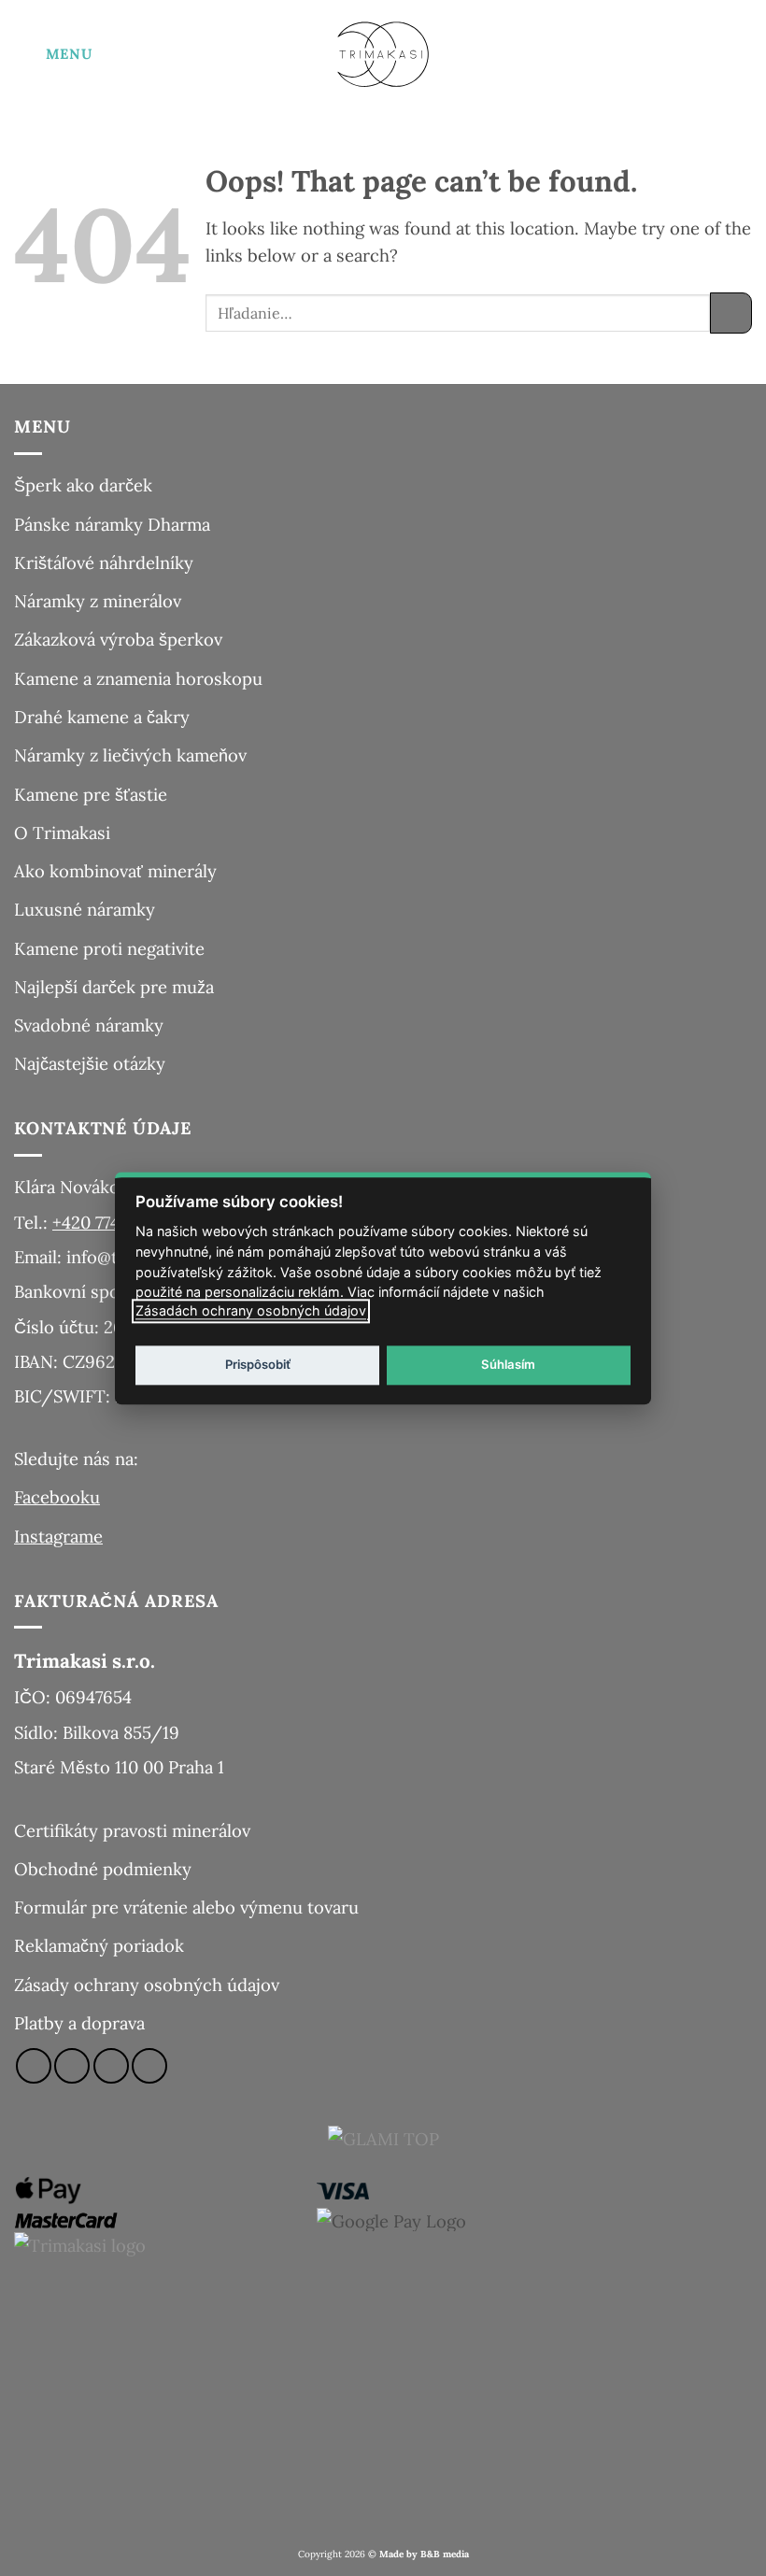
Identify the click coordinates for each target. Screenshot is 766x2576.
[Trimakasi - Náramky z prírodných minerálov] (383, 54)
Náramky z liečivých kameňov (130, 755)
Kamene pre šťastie (91, 794)
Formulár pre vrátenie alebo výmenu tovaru (186, 1907)
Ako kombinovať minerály (115, 871)
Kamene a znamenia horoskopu (138, 678)
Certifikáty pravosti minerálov (132, 1830)
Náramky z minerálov (98, 601)
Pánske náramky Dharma (112, 524)
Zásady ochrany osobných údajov (147, 1985)
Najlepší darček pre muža (114, 987)
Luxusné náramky (85, 909)
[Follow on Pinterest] (149, 2066)
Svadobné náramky (89, 1025)
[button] (53, 54)
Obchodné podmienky (103, 1869)
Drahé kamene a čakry (102, 717)
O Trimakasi (62, 833)
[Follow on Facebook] (34, 2066)
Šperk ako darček (83, 485)
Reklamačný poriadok (99, 1945)
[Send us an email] (111, 2066)
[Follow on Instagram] (72, 2066)
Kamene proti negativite (109, 948)
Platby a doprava (79, 2023)
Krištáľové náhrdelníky (104, 562)
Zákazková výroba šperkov (118, 639)
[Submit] (731, 313)
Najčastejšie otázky (90, 1063)
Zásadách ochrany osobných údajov (251, 1310)
